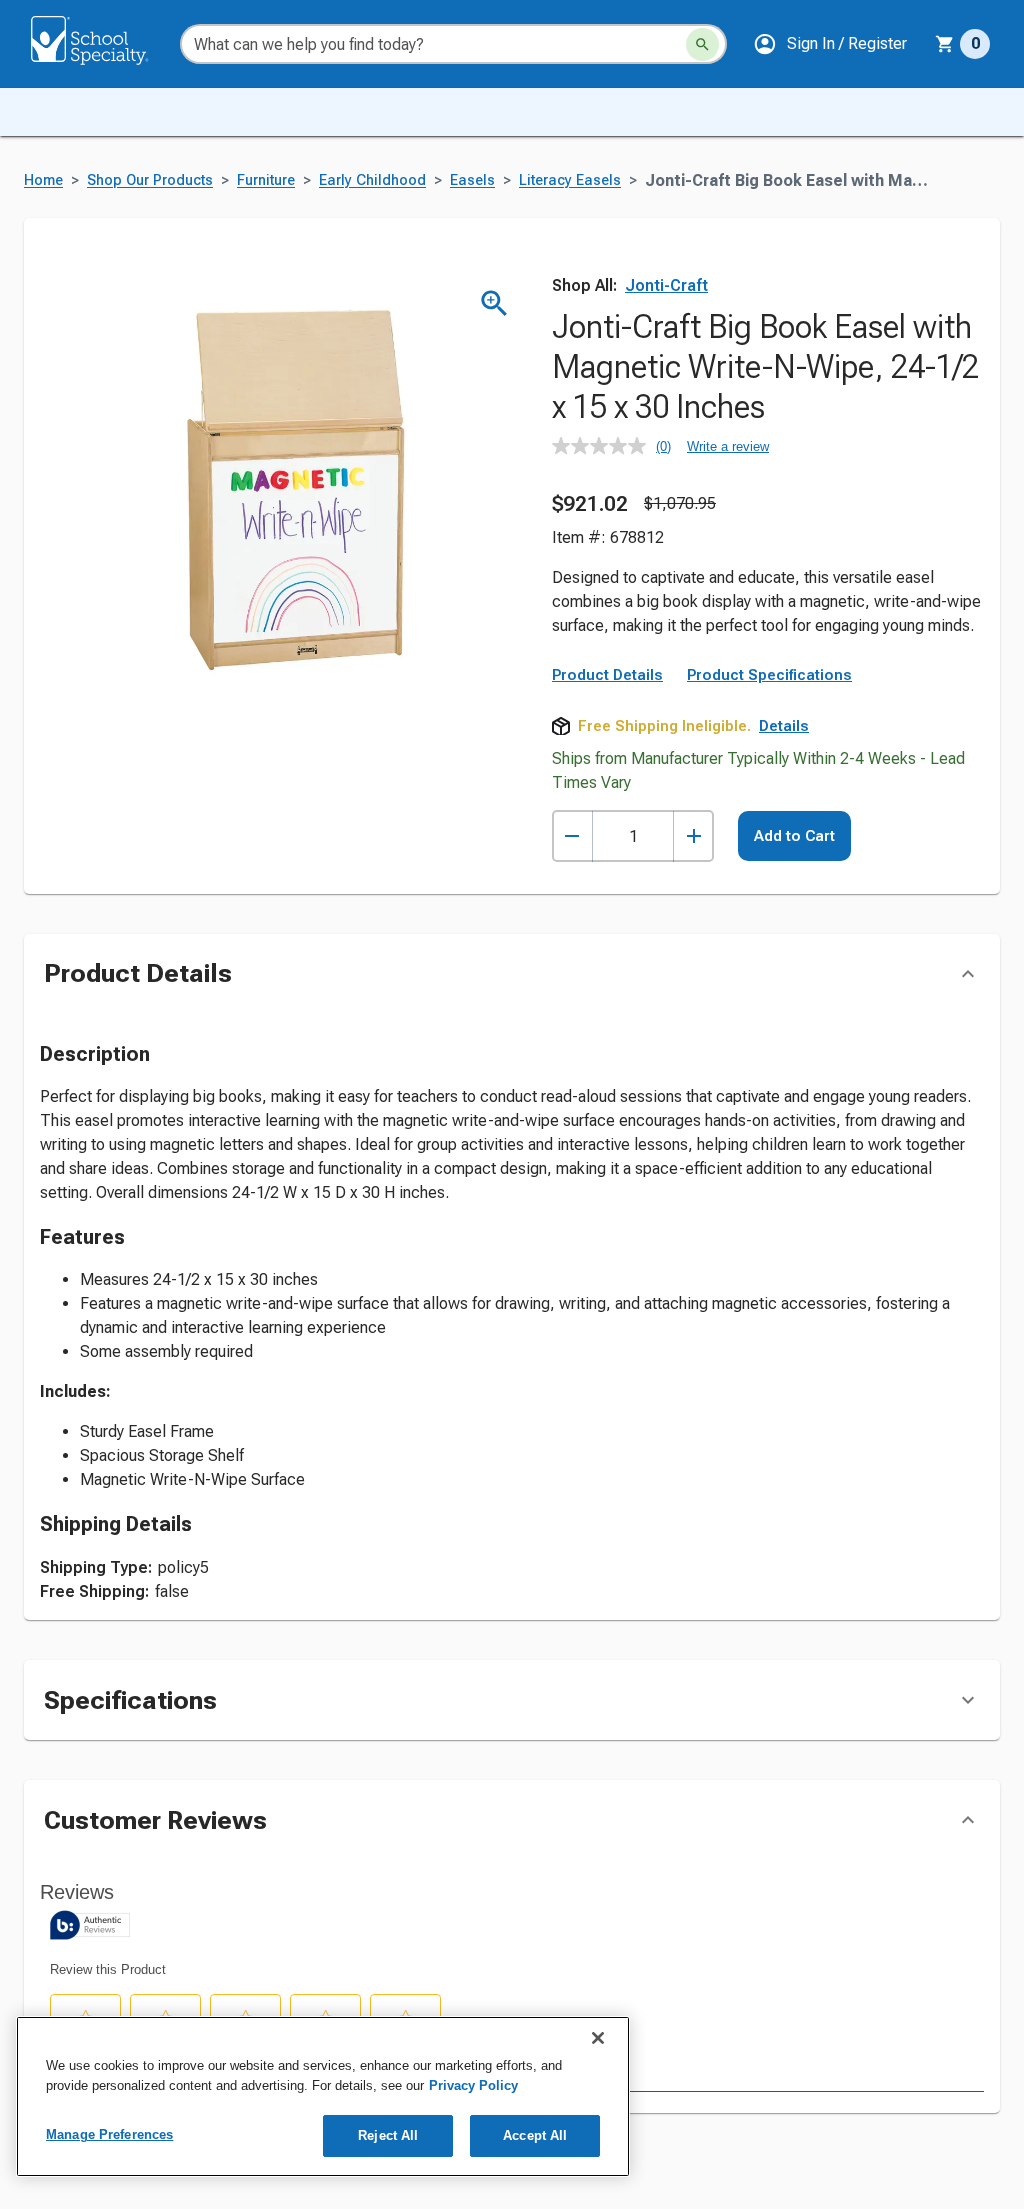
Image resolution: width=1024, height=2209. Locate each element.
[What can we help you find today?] (702, 44)
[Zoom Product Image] (494, 303)
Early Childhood (372, 180)
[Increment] (693, 836)
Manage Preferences (109, 2134)
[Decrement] (572, 836)
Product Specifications (769, 675)
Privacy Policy (473, 2085)
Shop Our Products (150, 180)
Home (43, 180)
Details (784, 726)
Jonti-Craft (666, 285)
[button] (830, 44)
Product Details (607, 675)
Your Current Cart (962, 44)
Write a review (728, 446)
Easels (472, 180)
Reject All (388, 2135)
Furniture (266, 180)
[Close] (598, 2038)
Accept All (535, 2135)
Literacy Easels (570, 180)
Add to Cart (794, 836)
